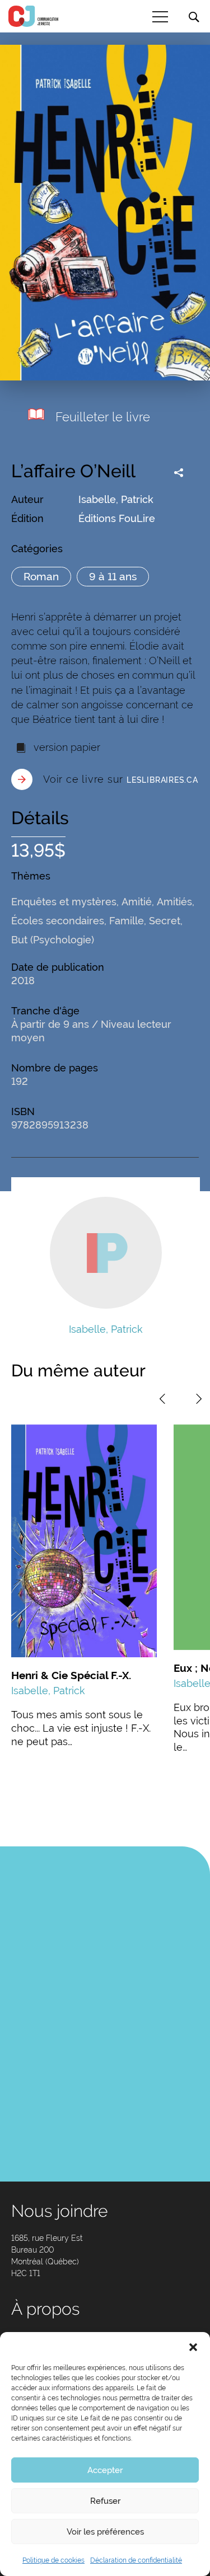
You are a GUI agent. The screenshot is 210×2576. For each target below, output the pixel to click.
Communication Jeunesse (34, 16)
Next (199, 1399)
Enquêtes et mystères (64, 902)
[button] (193, 2346)
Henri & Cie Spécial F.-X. (71, 1675)
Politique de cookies (53, 2560)
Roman (41, 576)
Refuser (105, 2501)
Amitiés (174, 902)
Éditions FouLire (117, 518)
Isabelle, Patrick (116, 499)
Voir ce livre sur (121, 779)
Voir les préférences (105, 2532)
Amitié (137, 902)
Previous (162, 1399)
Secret (165, 921)
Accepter (105, 2470)
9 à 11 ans (113, 576)
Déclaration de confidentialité (136, 2560)
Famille (127, 921)
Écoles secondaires (58, 921)
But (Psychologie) (53, 940)
